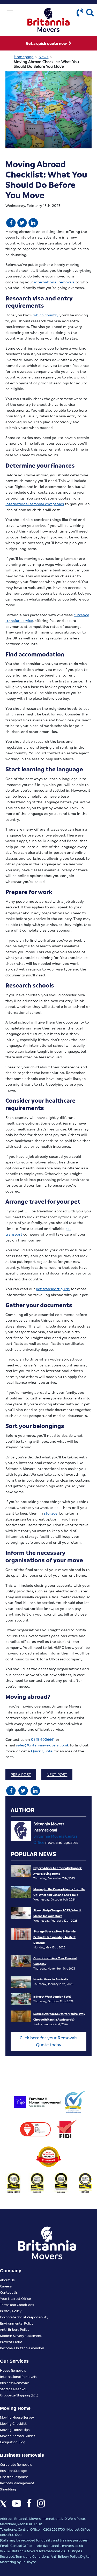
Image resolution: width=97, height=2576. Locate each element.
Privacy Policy (11, 2311)
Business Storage (13, 2471)
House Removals (13, 2370)
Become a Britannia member (22, 2348)
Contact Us (9, 2292)
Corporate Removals (16, 2464)
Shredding (8, 2489)
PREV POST (21, 1775)
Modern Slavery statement (21, 2336)
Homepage (24, 57)
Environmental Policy (17, 2323)
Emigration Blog (13, 2442)
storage (51, 1513)
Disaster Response (14, 2477)
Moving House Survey (17, 2417)
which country (46, 315)
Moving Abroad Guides (18, 2436)
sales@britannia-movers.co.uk (42, 1745)
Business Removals (15, 2383)
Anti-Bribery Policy (15, 2329)
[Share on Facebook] (11, 222)
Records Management (17, 2483)
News (43, 57)
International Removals (18, 2376)
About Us (7, 2280)
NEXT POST (57, 1775)
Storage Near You (14, 2389)
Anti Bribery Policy (65, 2556)
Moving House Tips (15, 2430)
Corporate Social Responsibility (24, 2317)
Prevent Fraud (11, 2342)
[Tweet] (22, 222)
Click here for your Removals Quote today (48, 2041)
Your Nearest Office (15, 2298)
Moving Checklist (13, 2423)
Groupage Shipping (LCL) (19, 2395)
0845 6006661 (43, 1739)
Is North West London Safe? (52, 1996)
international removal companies (35, 504)
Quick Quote (42, 1751)
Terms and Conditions (17, 2305)
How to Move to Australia (51, 1979)
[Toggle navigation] (10, 13)
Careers (6, 2286)
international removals (54, 282)
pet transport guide (53, 1289)
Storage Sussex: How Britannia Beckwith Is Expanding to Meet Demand (54, 1937)
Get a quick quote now (47, 43)
